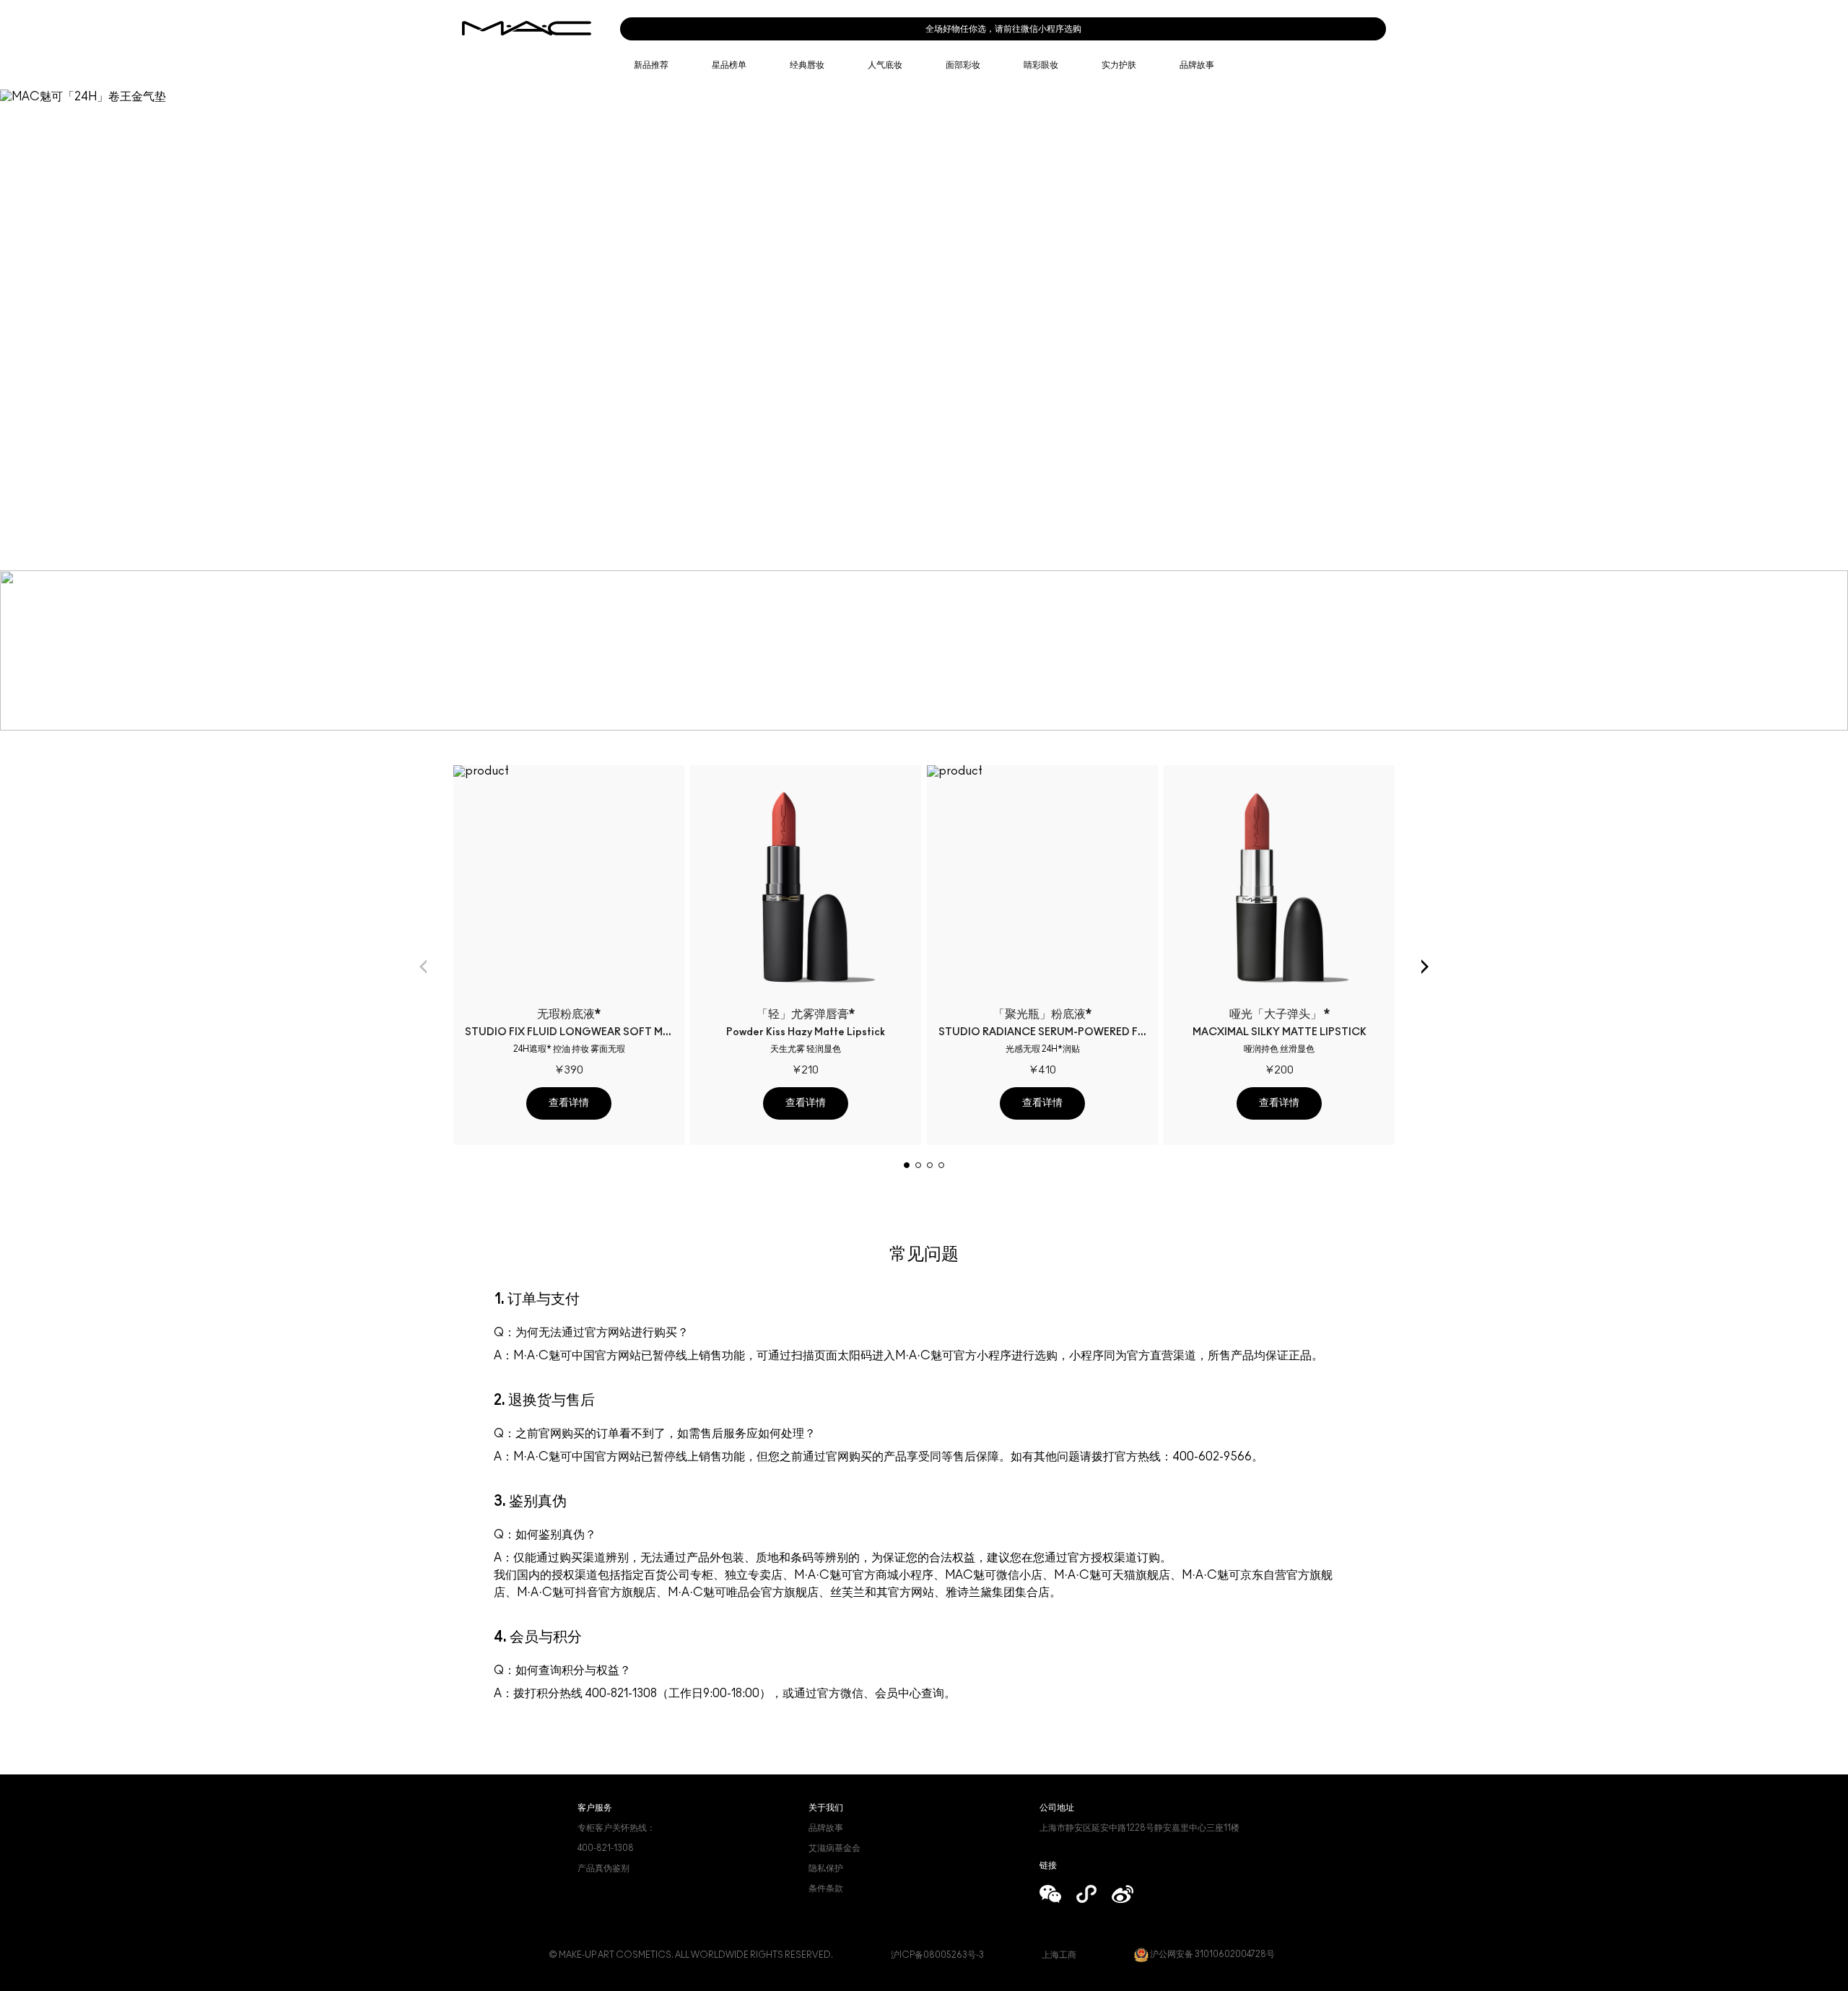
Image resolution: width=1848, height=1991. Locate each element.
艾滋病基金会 (834, 1848)
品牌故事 (826, 1828)
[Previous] (423, 967)
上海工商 (1059, 1955)
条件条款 (826, 1888)
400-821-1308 (606, 1848)
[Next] (1425, 967)
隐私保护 (826, 1868)
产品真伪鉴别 (603, 1868)
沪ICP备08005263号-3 (937, 1955)
